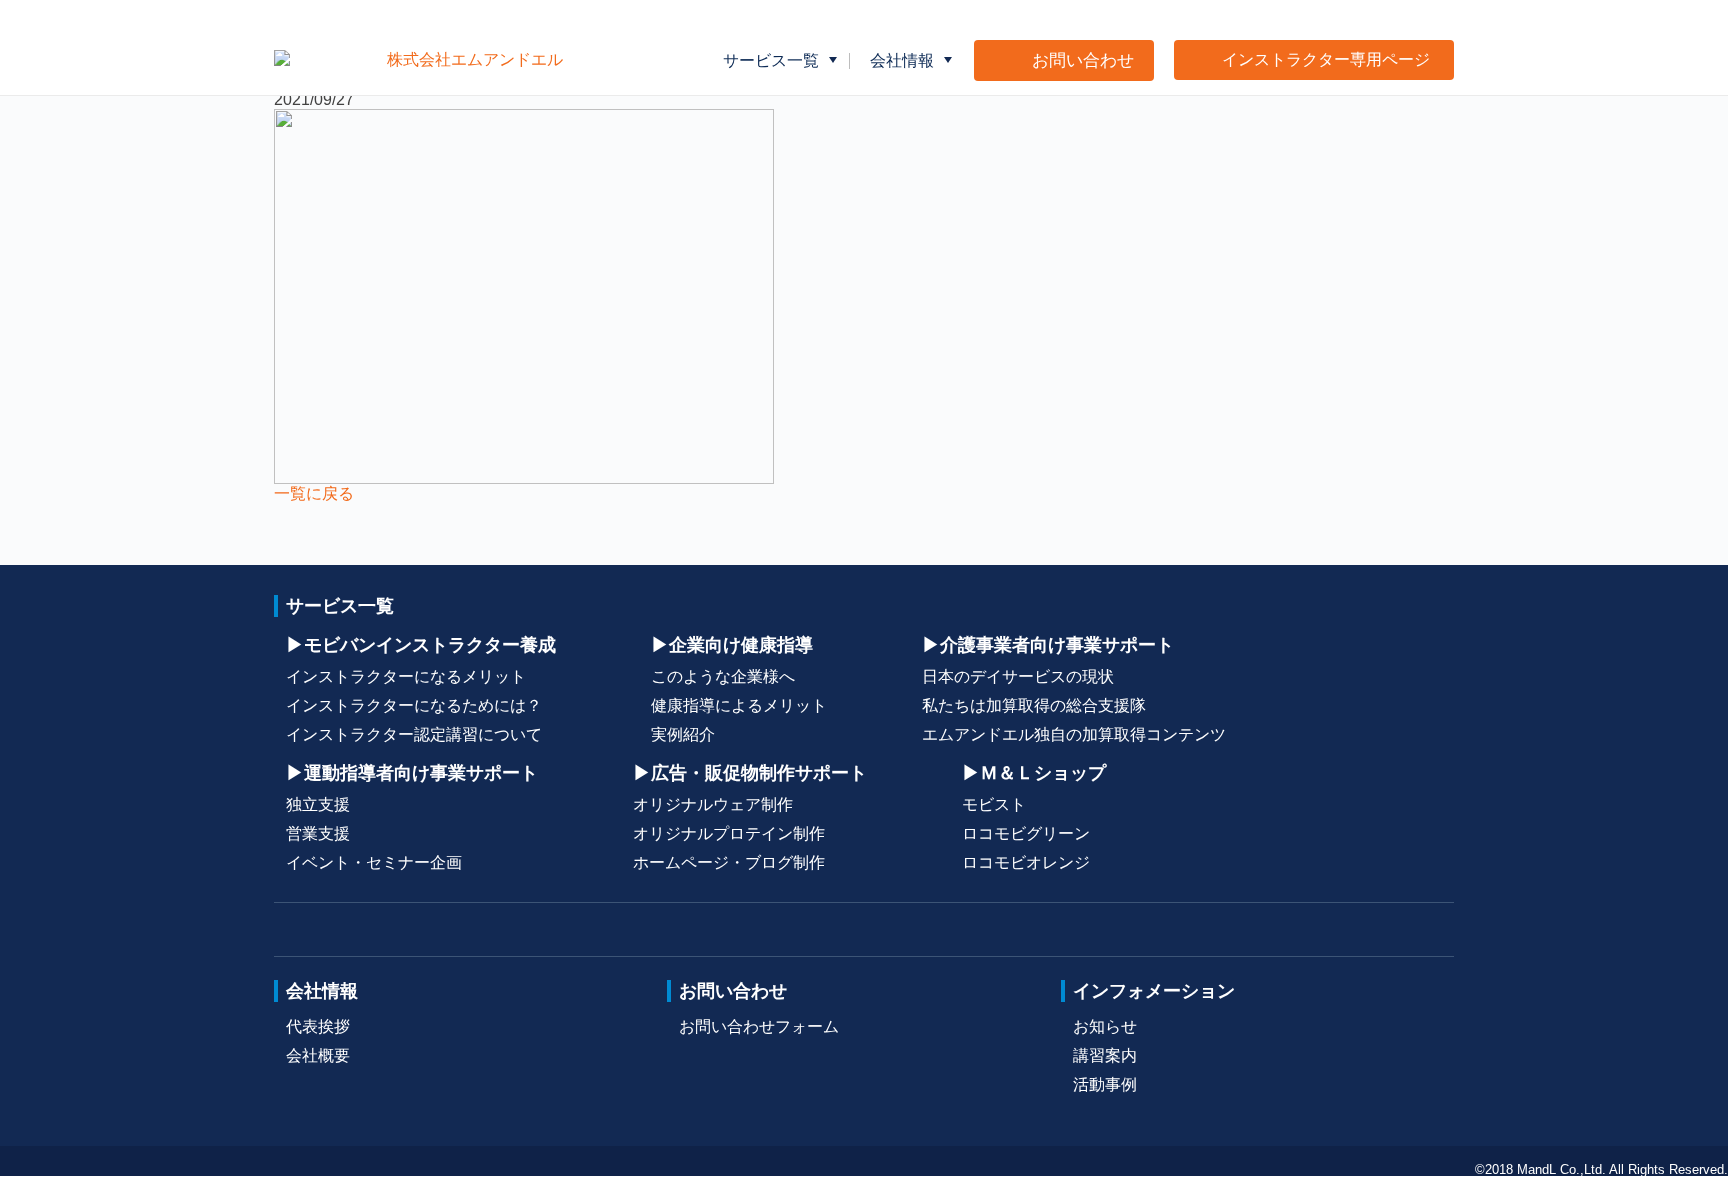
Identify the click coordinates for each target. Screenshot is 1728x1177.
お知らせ (1105, 1026)
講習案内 (1105, 1055)
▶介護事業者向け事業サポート (1048, 644)
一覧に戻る (314, 493)
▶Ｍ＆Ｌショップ (1034, 772)
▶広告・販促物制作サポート (750, 772)
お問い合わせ (733, 990)
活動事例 (1105, 1084)
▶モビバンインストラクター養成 (421, 644)
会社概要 (318, 1055)
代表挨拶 (318, 1026)
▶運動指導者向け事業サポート (412, 772)
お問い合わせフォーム (759, 1026)
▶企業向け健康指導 (732, 644)
